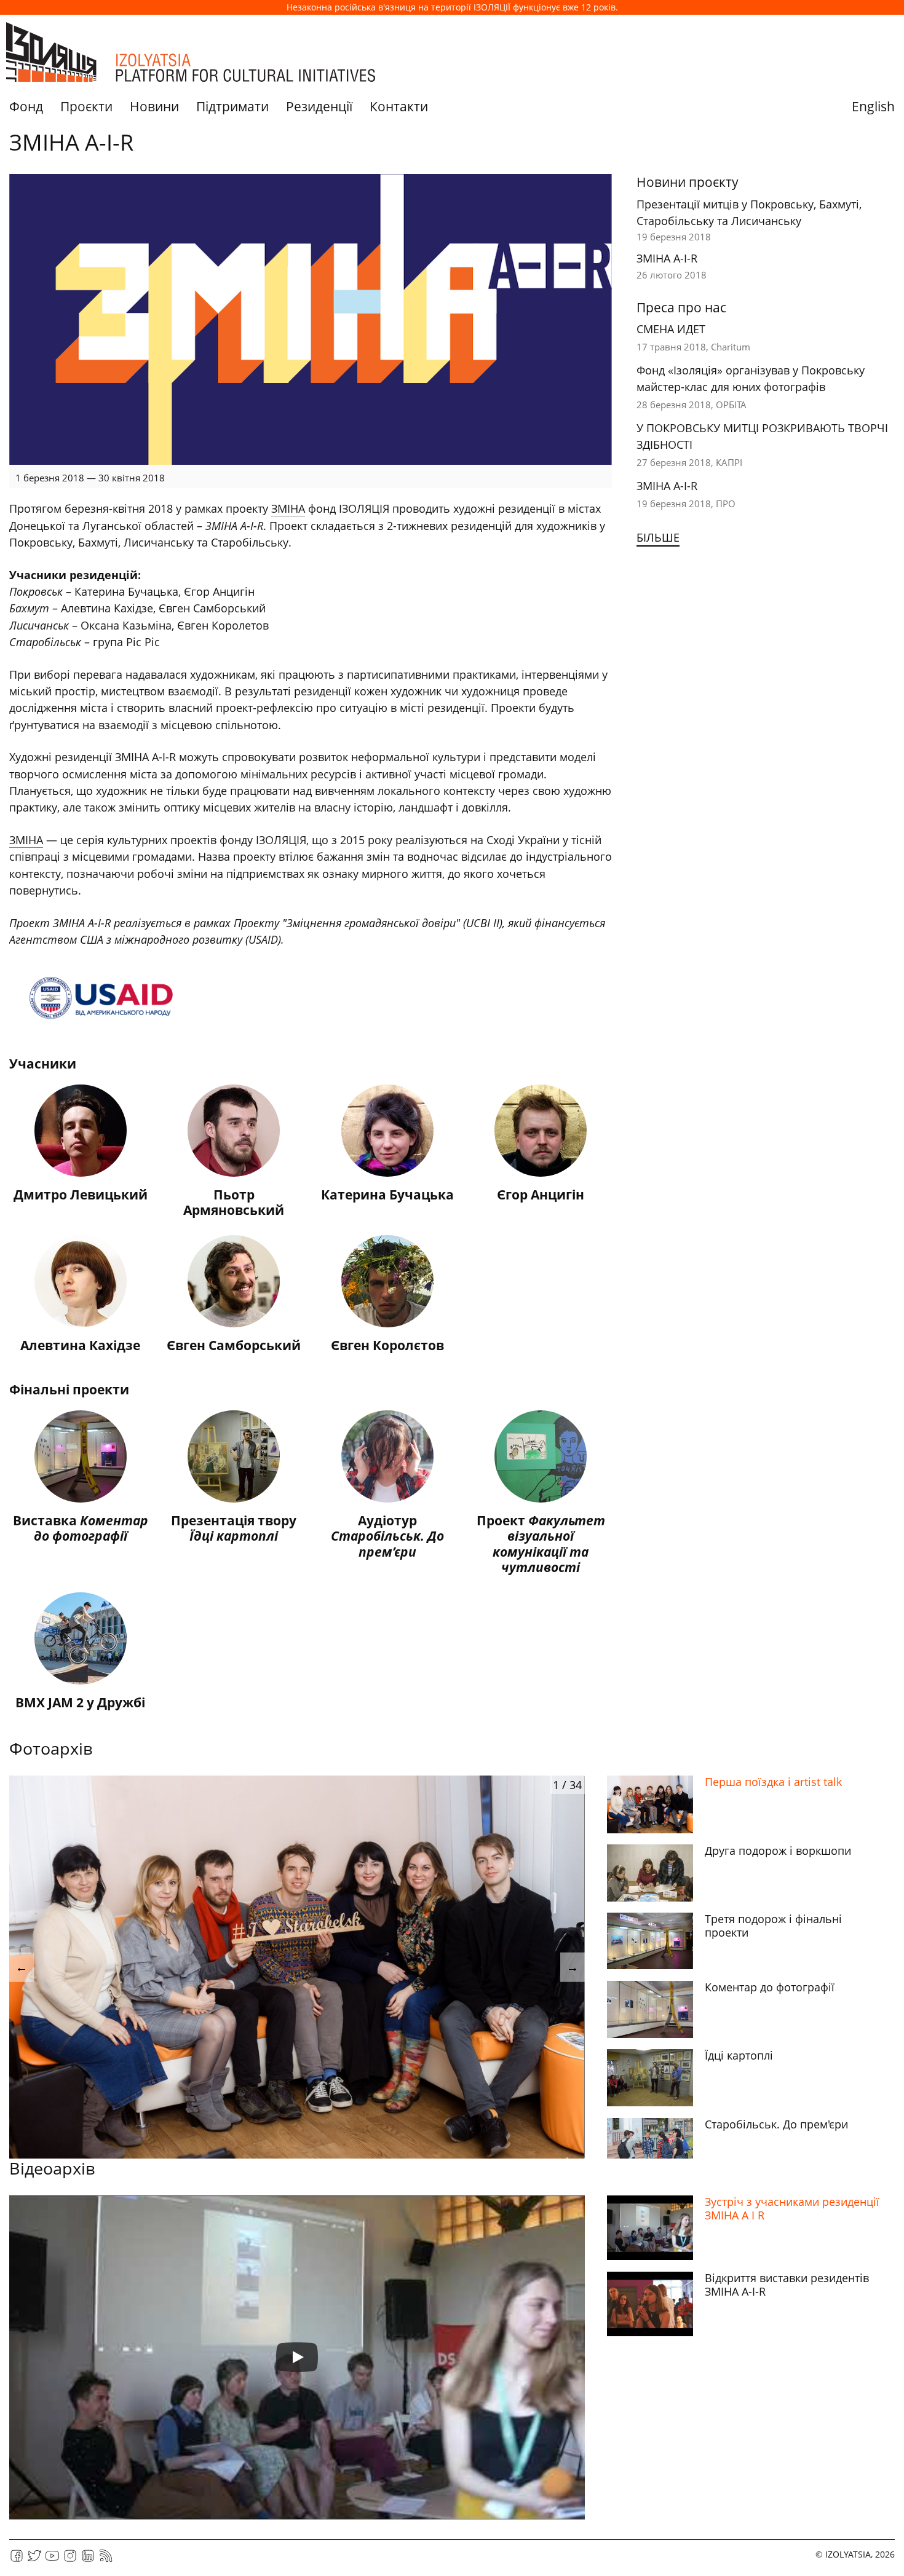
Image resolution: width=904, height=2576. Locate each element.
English (873, 106)
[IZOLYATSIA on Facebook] (17, 2560)
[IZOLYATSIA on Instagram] (70, 2560)
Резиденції (319, 106)
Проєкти (86, 106)
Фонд (26, 106)
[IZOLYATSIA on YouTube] (52, 2560)
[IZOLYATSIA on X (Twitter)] (34, 2560)
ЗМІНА (288, 508)
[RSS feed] (106, 2560)
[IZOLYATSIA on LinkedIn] (88, 2560)
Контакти (399, 106)
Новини (154, 106)
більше (658, 537)
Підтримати (232, 106)
